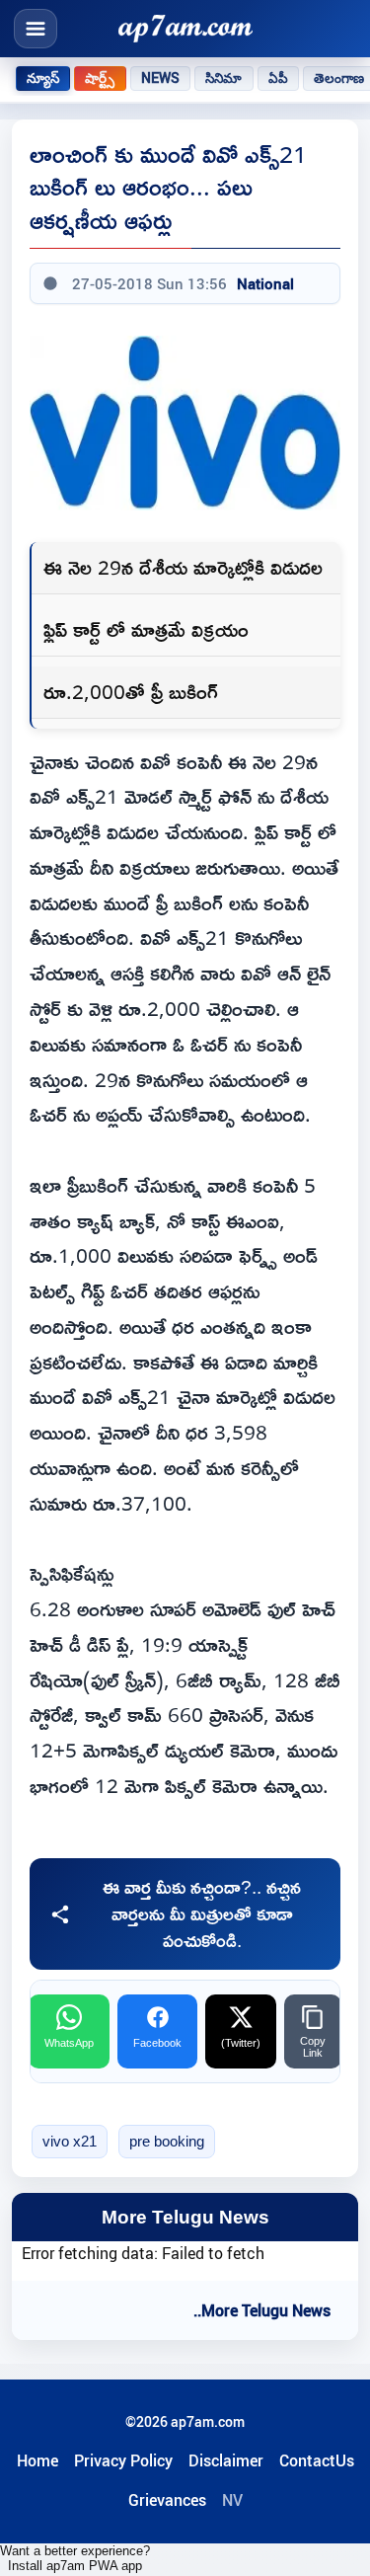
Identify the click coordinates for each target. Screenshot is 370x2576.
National (265, 283)
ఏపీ (278, 78)
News (161, 78)
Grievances (167, 2500)
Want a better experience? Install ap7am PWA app (75, 2558)
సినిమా (223, 78)
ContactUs (317, 2460)
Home (37, 2460)
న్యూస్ (43, 78)
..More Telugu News (262, 2310)
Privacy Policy (123, 2460)
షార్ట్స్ (100, 78)
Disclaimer (226, 2460)
